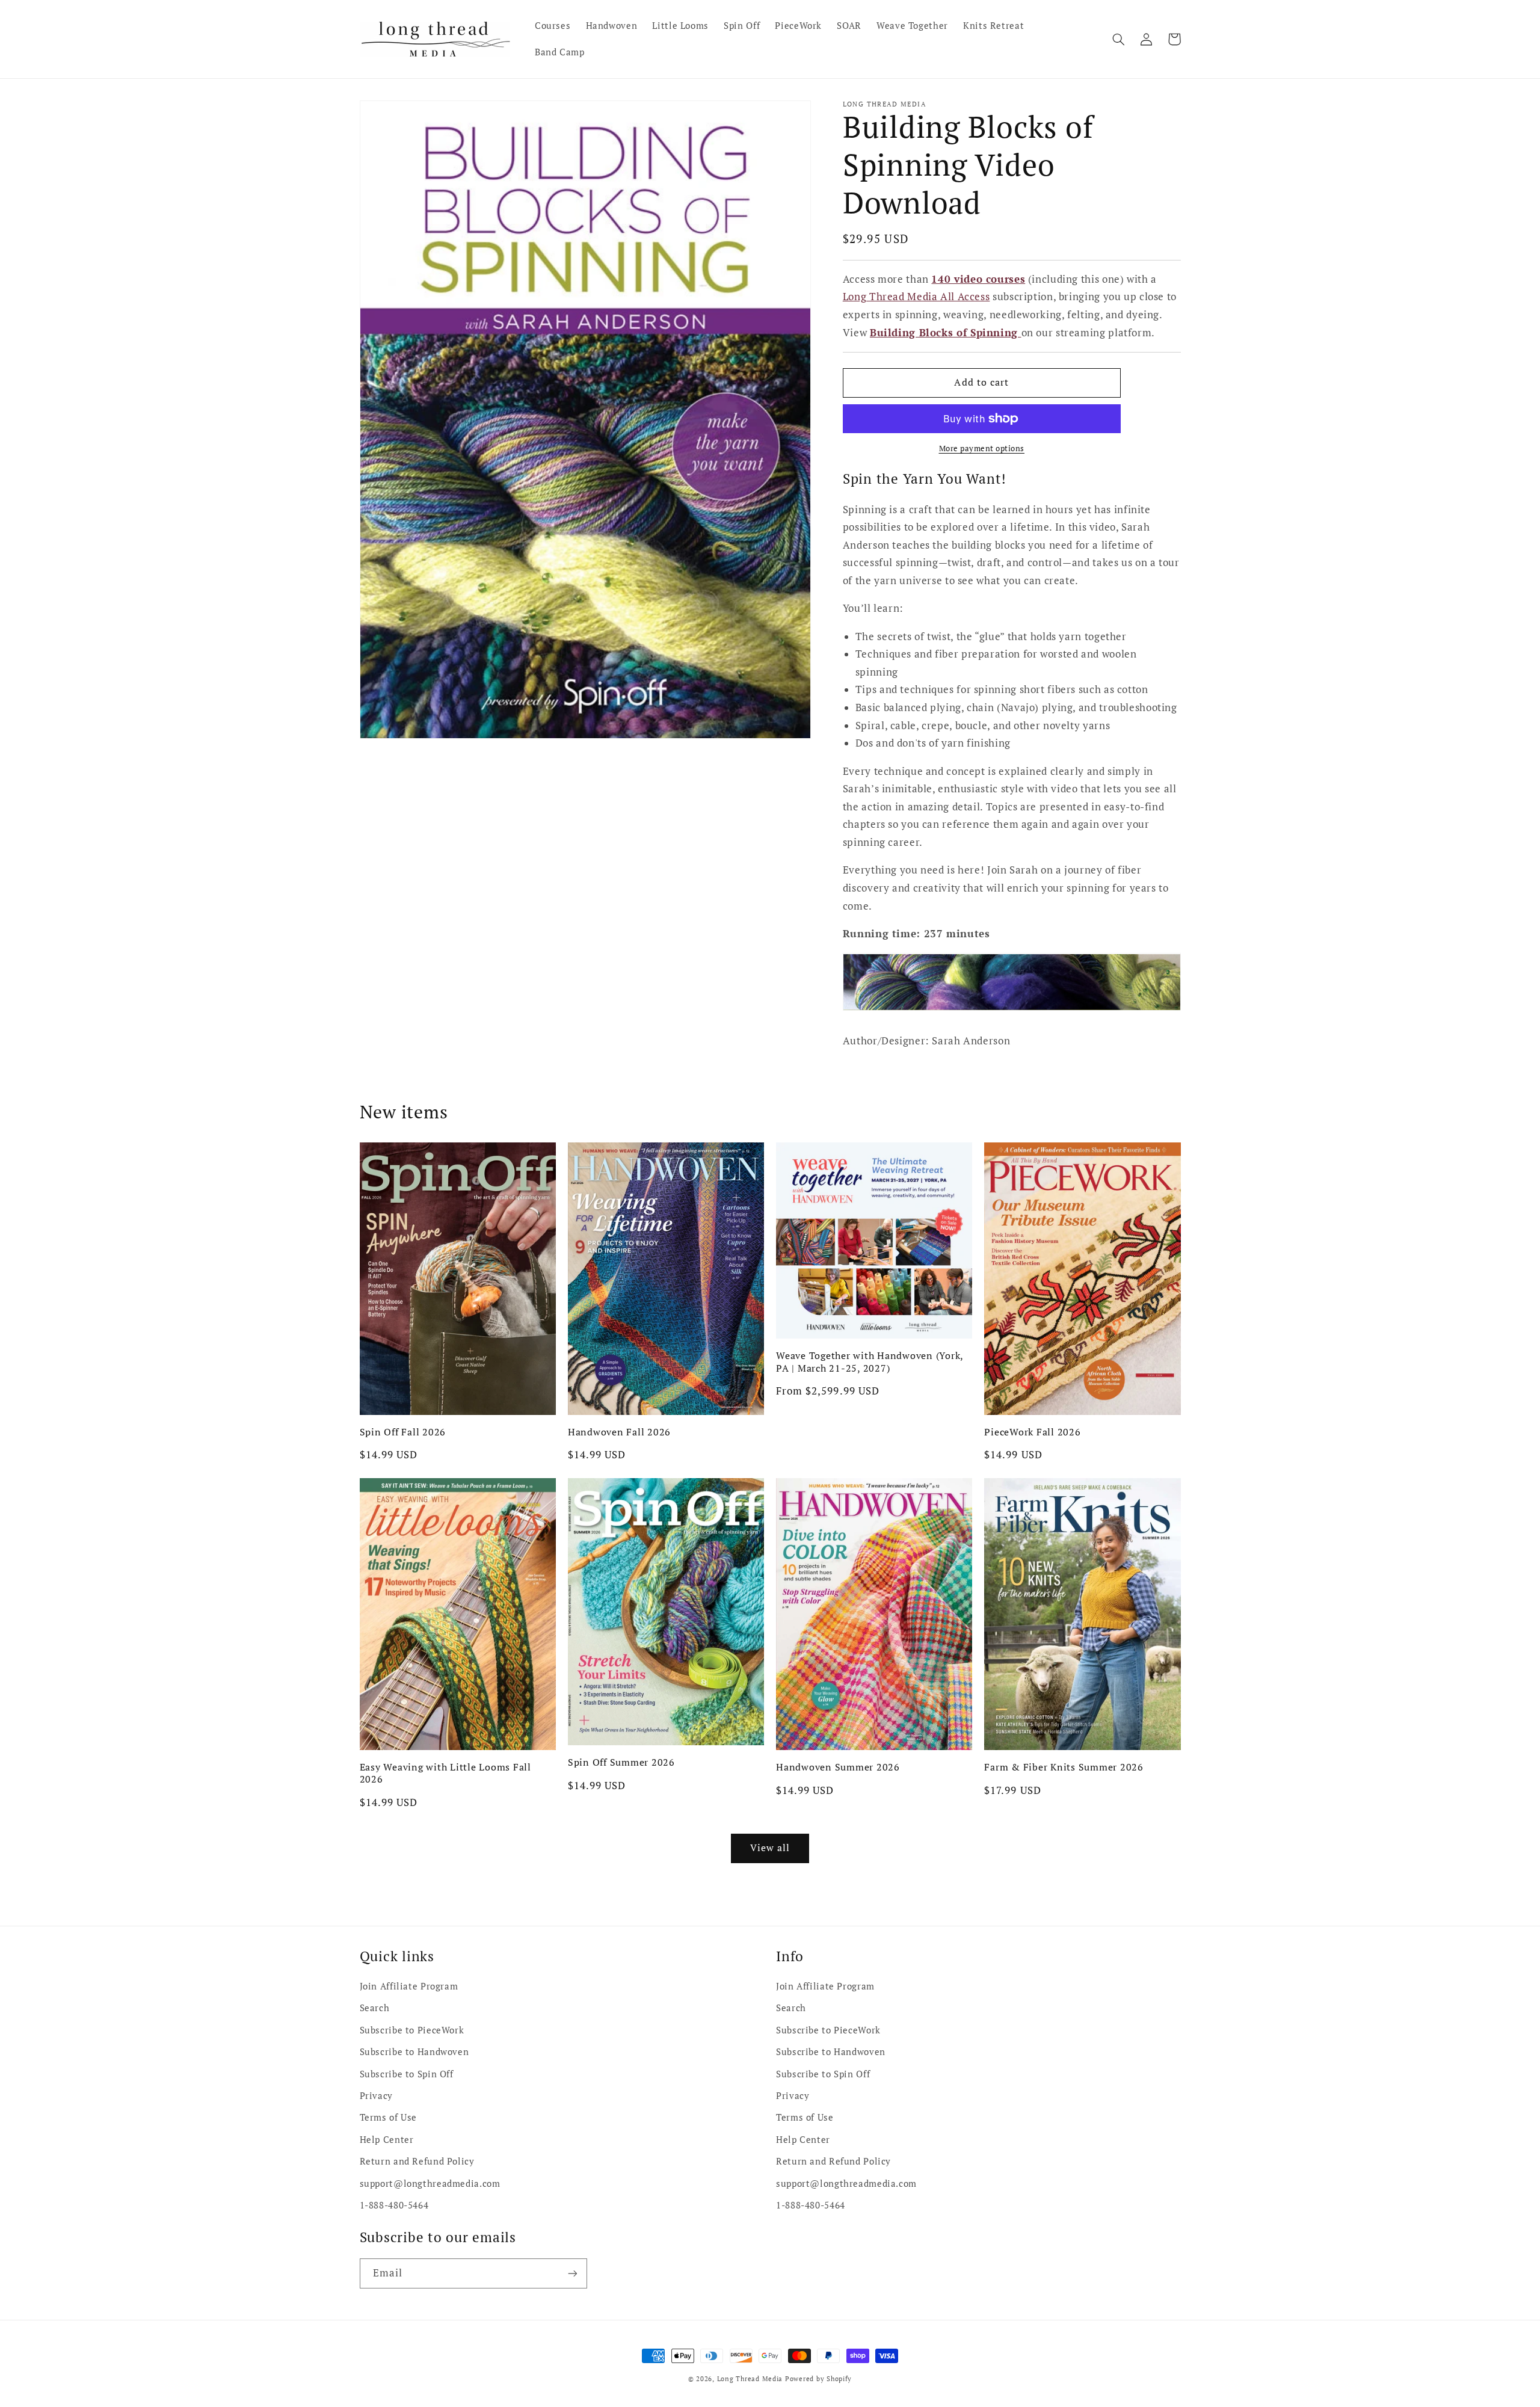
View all (770, 1848)
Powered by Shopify (818, 2379)
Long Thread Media (750, 2379)
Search (375, 2008)
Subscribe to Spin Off (407, 2074)
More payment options (982, 448)
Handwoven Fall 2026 (619, 1432)
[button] (1119, 39)
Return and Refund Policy (417, 2161)
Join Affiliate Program (409, 1986)
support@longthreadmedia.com (430, 2184)
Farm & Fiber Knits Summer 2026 (1064, 1767)
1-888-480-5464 (394, 2205)
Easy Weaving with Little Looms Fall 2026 (445, 1773)
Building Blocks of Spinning (946, 333)
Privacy (376, 2096)
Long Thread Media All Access (916, 297)
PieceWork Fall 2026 (1032, 1432)
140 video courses (978, 279)
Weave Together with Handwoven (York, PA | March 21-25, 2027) (870, 1362)
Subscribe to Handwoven (414, 2052)
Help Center (387, 2140)
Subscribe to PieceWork (412, 2030)
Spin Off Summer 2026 (621, 1762)
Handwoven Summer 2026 (838, 1767)
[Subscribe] (572, 2273)
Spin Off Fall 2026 (403, 1432)
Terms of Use (389, 2117)
